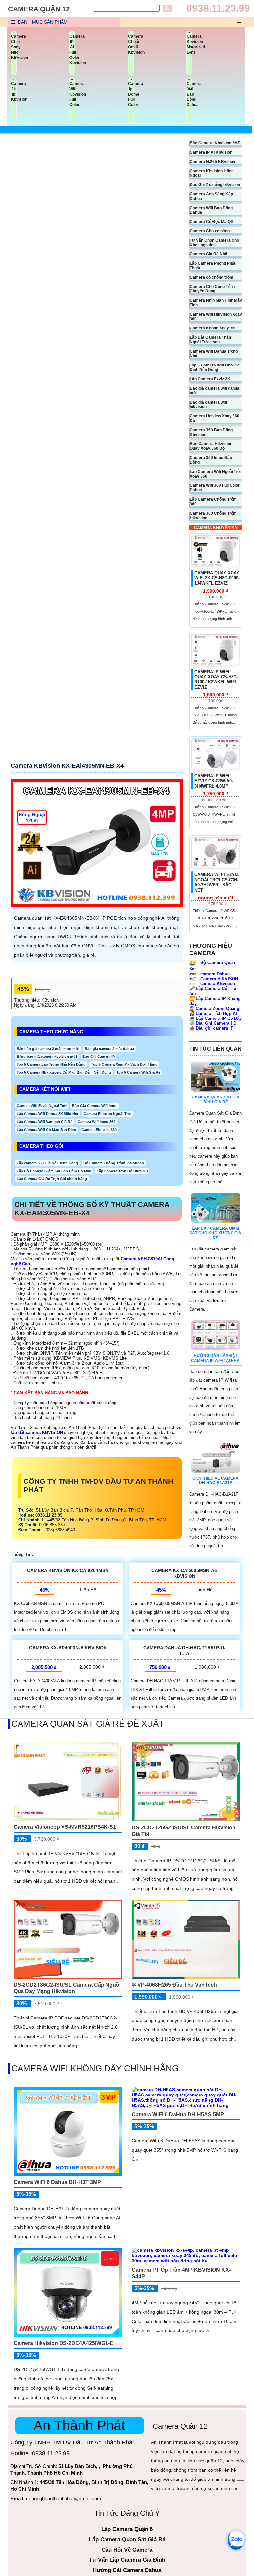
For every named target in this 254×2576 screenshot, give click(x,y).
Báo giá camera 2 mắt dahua (109, 1049)
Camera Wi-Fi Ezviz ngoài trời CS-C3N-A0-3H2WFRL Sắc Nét (217, 882)
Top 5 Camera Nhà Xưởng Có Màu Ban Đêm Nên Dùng (64, 1072)
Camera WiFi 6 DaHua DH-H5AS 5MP (178, 2115)
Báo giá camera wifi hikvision (208, 404)
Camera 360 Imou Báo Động (211, 460)
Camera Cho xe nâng (210, 231)
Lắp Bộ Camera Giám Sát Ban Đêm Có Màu (54, 1171)
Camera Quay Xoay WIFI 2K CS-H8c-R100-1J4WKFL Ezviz (217, 578)
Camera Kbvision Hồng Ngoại (212, 173)
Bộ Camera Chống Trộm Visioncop (114, 1163)
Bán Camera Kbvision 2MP (215, 143)
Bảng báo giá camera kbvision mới (47, 1057)
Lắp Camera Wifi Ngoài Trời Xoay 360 (216, 474)
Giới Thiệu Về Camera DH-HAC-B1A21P (216, 1480)
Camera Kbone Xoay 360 (213, 328)
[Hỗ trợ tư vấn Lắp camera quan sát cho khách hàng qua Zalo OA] (236, 2540)
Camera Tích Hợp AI (213, 1013)
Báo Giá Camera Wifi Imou (95, 1106)
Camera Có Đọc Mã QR (212, 222)
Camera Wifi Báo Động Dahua (211, 210)
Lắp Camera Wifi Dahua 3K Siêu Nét (47, 1114)
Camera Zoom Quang (214, 1008)
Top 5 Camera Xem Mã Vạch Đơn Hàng (124, 1064)
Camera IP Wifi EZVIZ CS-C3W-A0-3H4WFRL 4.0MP (214, 781)
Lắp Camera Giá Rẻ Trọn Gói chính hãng (52, 1179)
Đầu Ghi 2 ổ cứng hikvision (215, 185)
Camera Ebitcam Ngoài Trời (107, 1114)
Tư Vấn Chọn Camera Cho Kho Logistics (214, 243)
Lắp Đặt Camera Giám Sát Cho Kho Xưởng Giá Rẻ (215, 1233)
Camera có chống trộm (212, 277)
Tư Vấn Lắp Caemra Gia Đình (127, 2560)
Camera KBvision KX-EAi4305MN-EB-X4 (67, 766)
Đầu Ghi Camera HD (213, 1023)
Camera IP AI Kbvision (211, 152)
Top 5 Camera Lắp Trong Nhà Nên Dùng (51, 1064)
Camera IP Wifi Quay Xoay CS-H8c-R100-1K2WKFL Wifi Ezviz (216, 679)
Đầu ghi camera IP (211, 1028)
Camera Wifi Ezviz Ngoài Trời (42, 1106)
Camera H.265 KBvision (212, 162)
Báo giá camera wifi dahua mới (215, 391)
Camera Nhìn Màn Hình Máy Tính (216, 303)
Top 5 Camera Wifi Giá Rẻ (138, 1072)
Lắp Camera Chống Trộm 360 (213, 502)
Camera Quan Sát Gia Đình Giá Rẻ (216, 1099)
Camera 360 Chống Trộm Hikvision (213, 516)
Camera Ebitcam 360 (99, 1130)
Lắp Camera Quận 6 (127, 2529)
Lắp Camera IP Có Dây (215, 1018)
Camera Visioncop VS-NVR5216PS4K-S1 (65, 1827)
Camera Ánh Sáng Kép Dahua (211, 196)
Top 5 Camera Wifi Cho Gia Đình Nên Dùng (215, 367)
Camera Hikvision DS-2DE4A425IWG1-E (63, 2343)
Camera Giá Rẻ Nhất (209, 254)
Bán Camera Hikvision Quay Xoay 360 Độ (211, 446)
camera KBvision (217, 984)
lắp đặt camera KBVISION (37, 1432)
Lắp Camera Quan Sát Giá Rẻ (127, 2539)
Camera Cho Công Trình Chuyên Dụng (212, 289)
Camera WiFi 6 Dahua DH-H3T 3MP (57, 2182)
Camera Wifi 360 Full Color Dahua (215, 488)
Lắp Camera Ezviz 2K (210, 379)
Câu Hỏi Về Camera (127, 2550)
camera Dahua (214, 974)
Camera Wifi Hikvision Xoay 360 (216, 317)
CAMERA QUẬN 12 (39, 9)
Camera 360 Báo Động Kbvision (211, 432)
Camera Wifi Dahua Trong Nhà (214, 354)
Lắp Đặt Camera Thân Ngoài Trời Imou (210, 340)
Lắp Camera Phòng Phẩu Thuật (213, 266)
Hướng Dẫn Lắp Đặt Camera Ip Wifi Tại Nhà (215, 1358)
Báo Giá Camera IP (99, 1057)
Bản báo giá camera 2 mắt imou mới (48, 1049)
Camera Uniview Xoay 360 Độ (215, 418)
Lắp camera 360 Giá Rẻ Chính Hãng (47, 1163)
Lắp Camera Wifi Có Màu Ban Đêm (46, 1130)
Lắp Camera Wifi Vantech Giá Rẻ (44, 1122)
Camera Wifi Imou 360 (97, 1122)
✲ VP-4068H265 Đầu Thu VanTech (174, 1985)
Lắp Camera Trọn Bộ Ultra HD (122, 1171)
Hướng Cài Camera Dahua (127, 2570)
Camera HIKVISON (219, 979)
